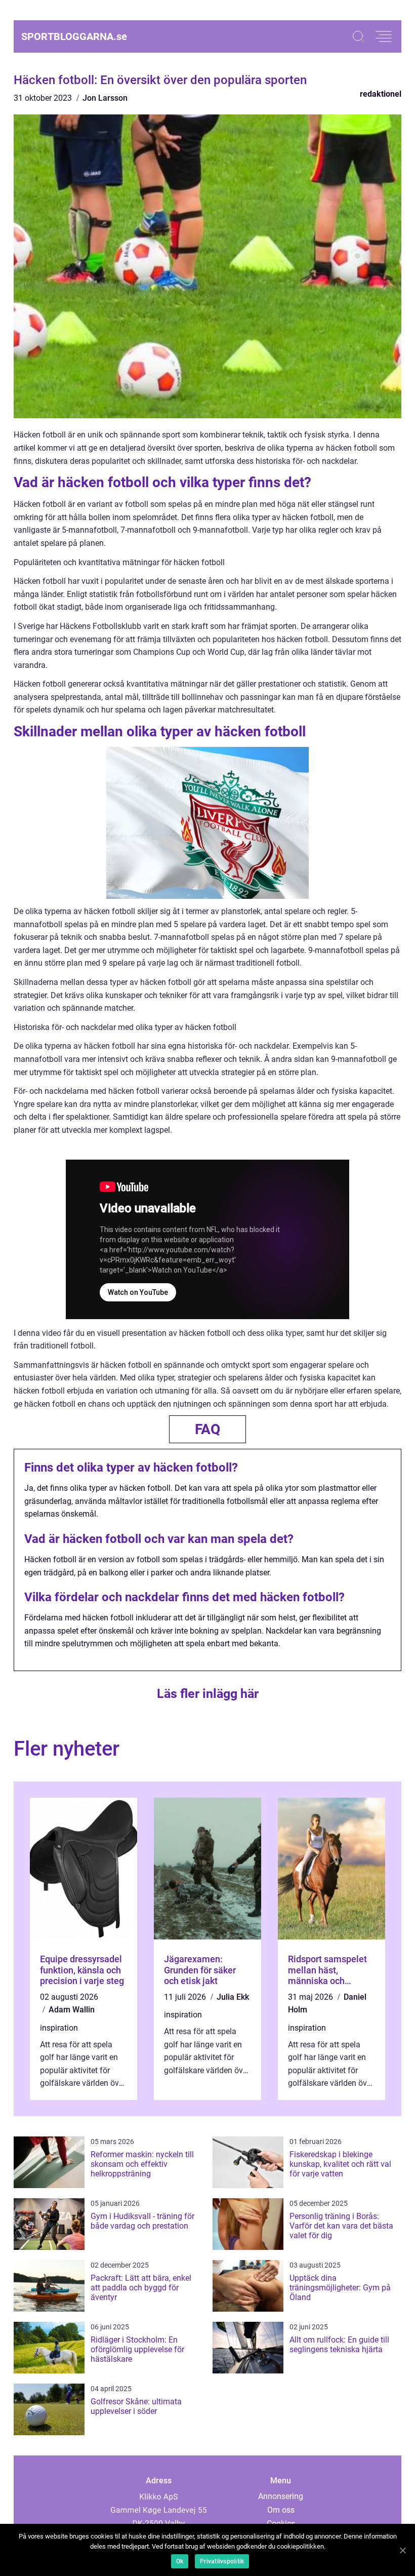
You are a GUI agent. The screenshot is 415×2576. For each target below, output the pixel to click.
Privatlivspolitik (222, 2561)
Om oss (281, 2510)
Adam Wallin (72, 2010)
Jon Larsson (105, 98)
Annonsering (281, 2496)
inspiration (59, 2028)
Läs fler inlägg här (208, 1694)
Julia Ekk (233, 1997)
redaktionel (381, 94)
